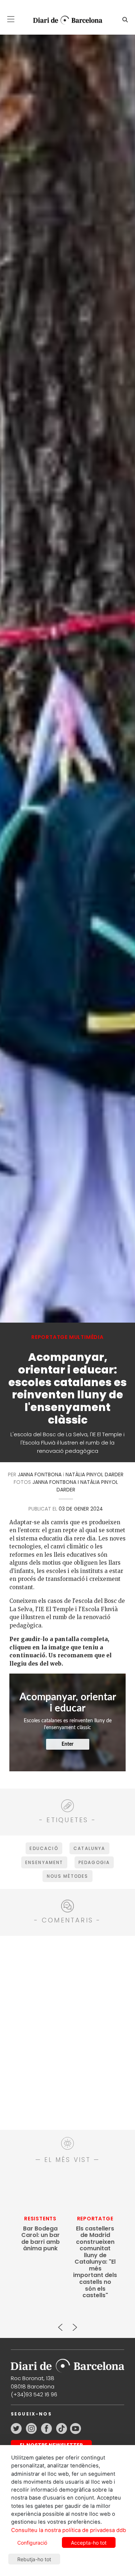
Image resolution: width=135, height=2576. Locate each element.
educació (44, 1848)
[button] (11, 19)
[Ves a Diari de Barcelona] (65, 20)
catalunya (89, 1848)
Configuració (32, 2543)
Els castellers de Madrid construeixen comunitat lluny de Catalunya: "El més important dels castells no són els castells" (95, 2262)
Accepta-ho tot (89, 2543)
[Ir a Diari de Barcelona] (67, 2363)
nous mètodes (68, 1876)
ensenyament (44, 1862)
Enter (67, 1744)
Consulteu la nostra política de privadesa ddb (69, 2530)
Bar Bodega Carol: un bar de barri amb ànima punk (40, 2239)
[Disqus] (67, 2032)
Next (75, 2324)
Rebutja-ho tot (34, 2559)
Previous (60, 2324)
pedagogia (94, 1862)
